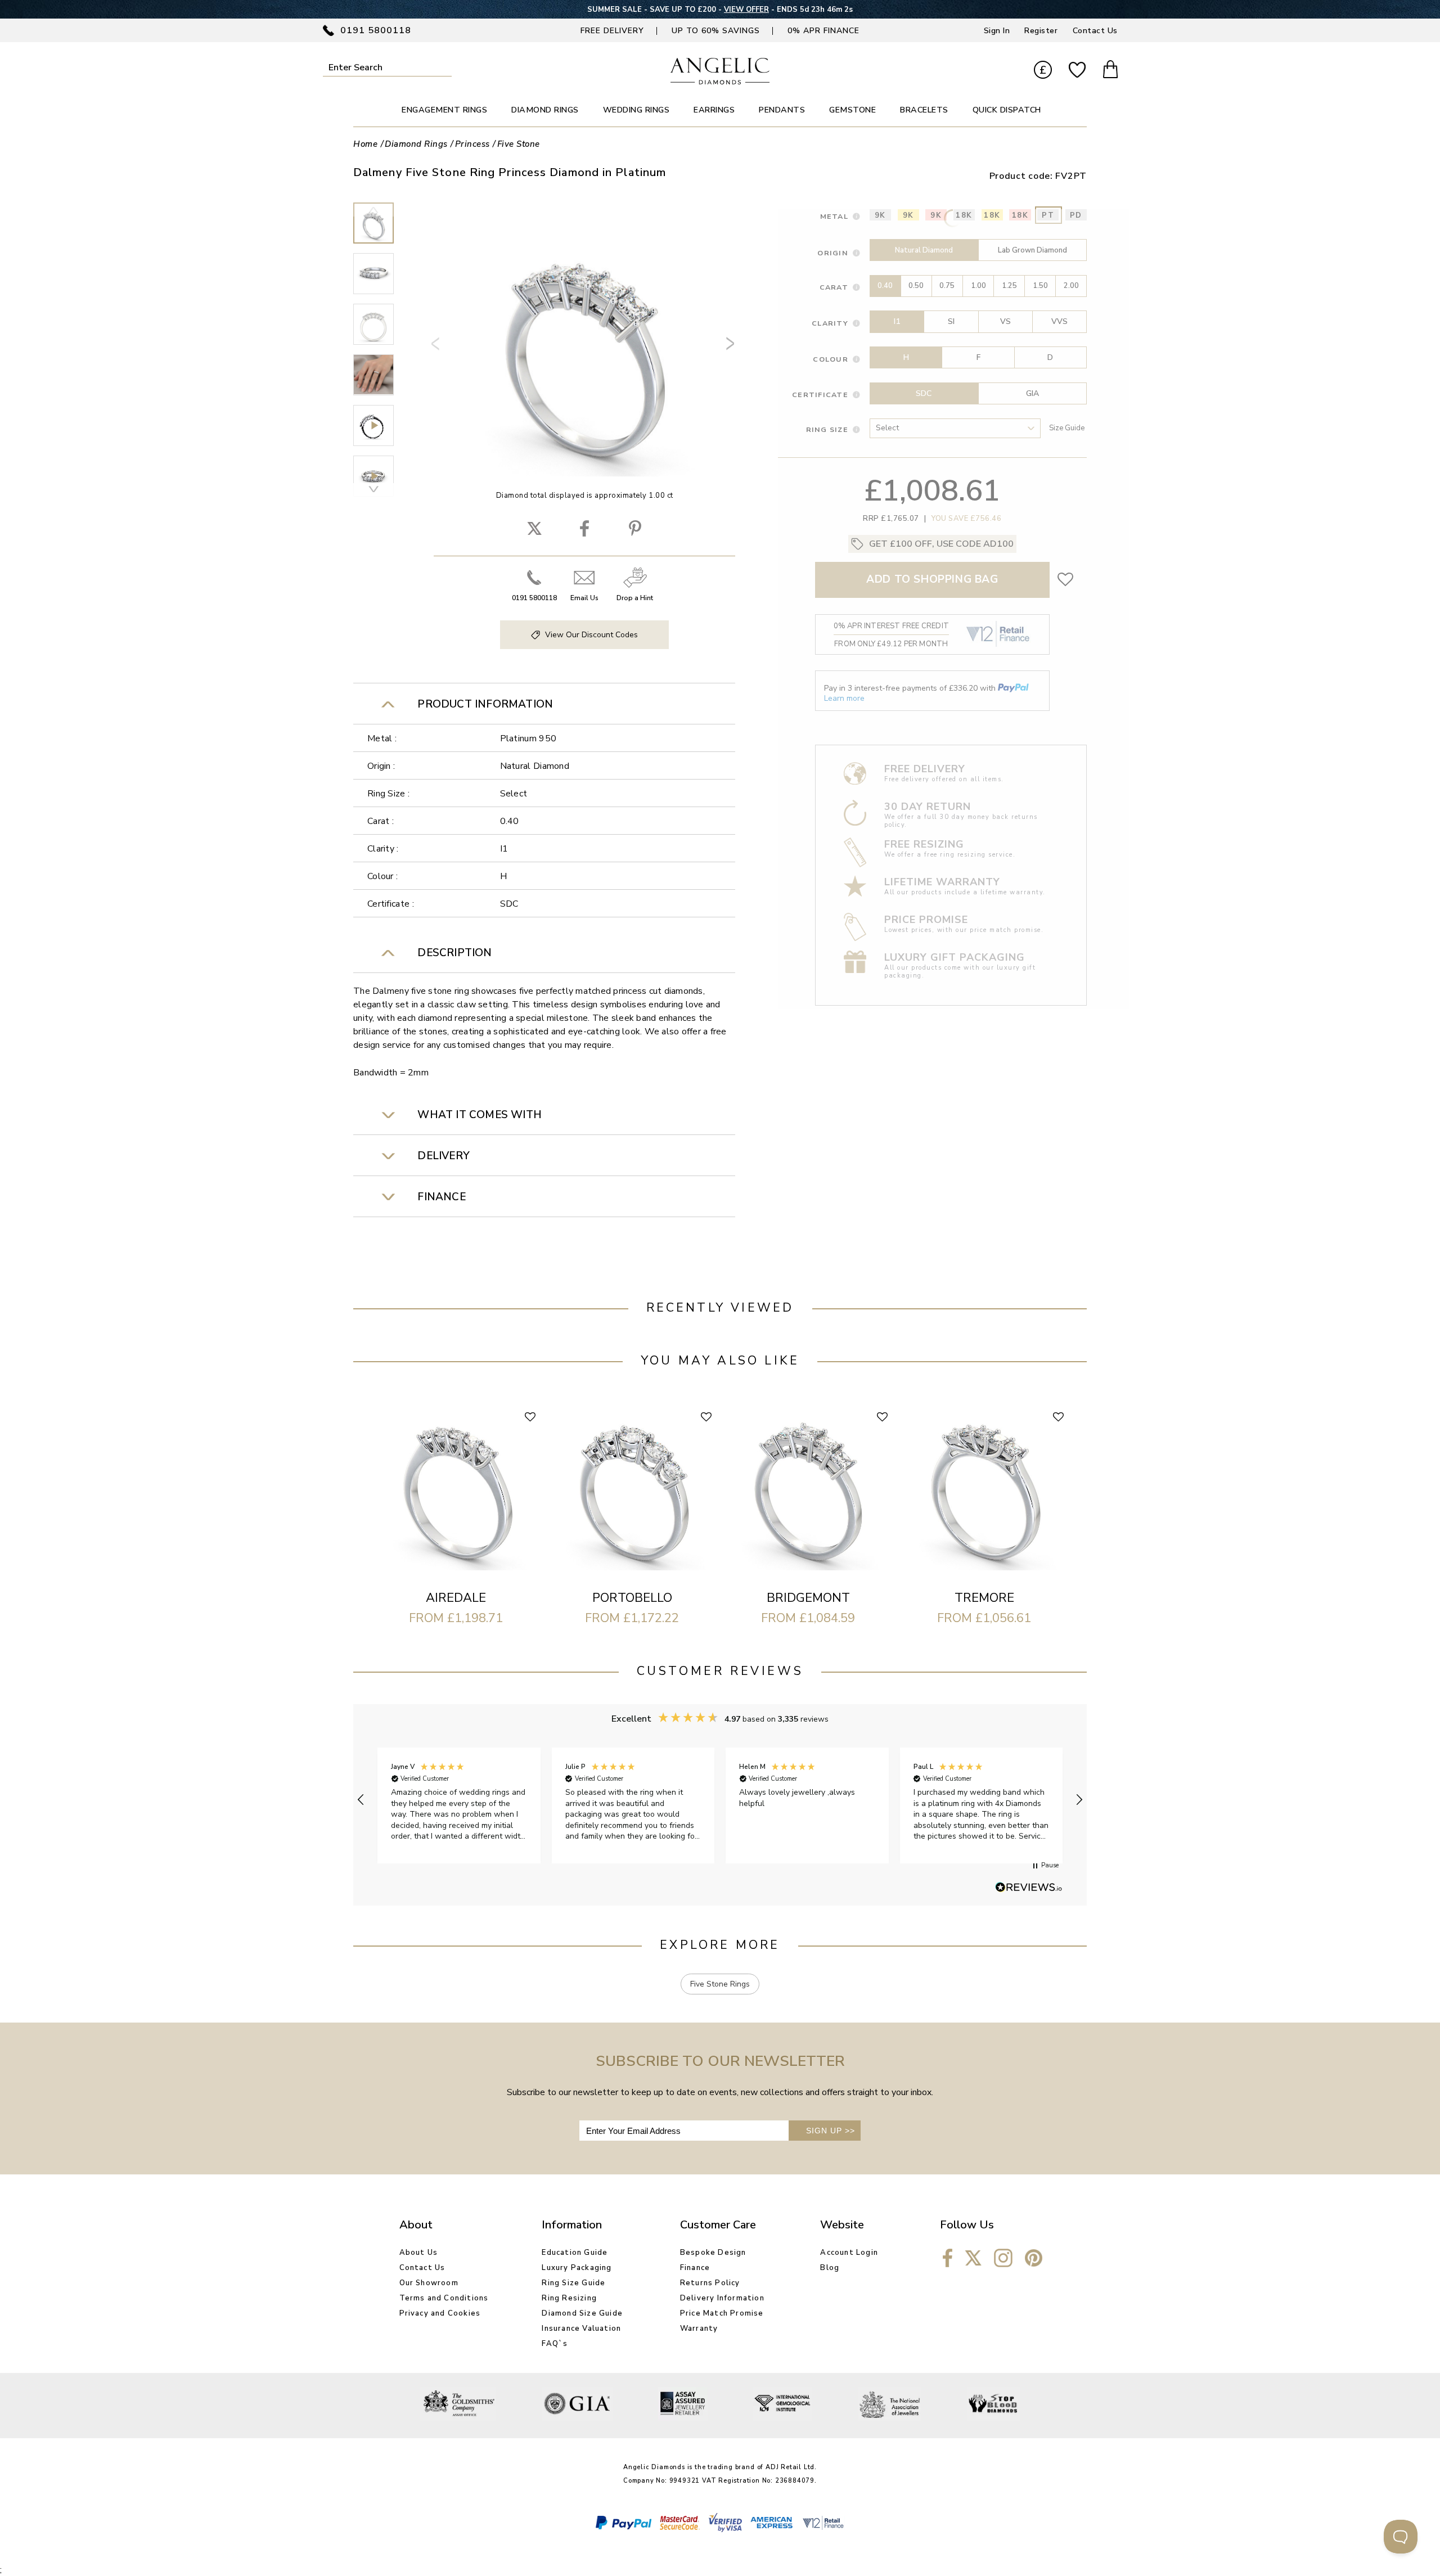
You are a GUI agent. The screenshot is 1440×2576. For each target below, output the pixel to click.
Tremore (984, 1598)
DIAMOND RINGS (545, 110)
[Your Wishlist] (1077, 71)
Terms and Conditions (444, 2298)
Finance (695, 2268)
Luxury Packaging (577, 2268)
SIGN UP (831, 2131)
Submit (444, 67)
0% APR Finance (823, 31)
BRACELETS (924, 110)
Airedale (456, 1598)
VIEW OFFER (746, 10)
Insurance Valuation (581, 2329)
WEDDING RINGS (636, 110)
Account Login (849, 2253)
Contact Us (1095, 31)
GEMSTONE (852, 110)
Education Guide (575, 2253)
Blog (830, 2268)
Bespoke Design (713, 2253)
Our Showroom (429, 2283)
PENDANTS (782, 110)
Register (1041, 31)
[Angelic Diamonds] (720, 82)
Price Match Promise (722, 2313)
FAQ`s (555, 2344)
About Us (419, 2253)
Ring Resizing (569, 2298)
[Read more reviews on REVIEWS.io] (1029, 1888)
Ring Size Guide (573, 2283)
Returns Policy (710, 2283)
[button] (361, 1800)
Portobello (632, 1598)
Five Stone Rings (720, 1984)
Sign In (997, 31)
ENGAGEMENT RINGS (444, 110)
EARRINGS (714, 110)
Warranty (699, 2329)
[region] (720, 1800)
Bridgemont (808, 1598)
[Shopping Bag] (1110, 71)
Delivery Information (722, 2298)
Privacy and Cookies (440, 2313)
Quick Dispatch (1007, 110)
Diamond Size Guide (582, 2313)
